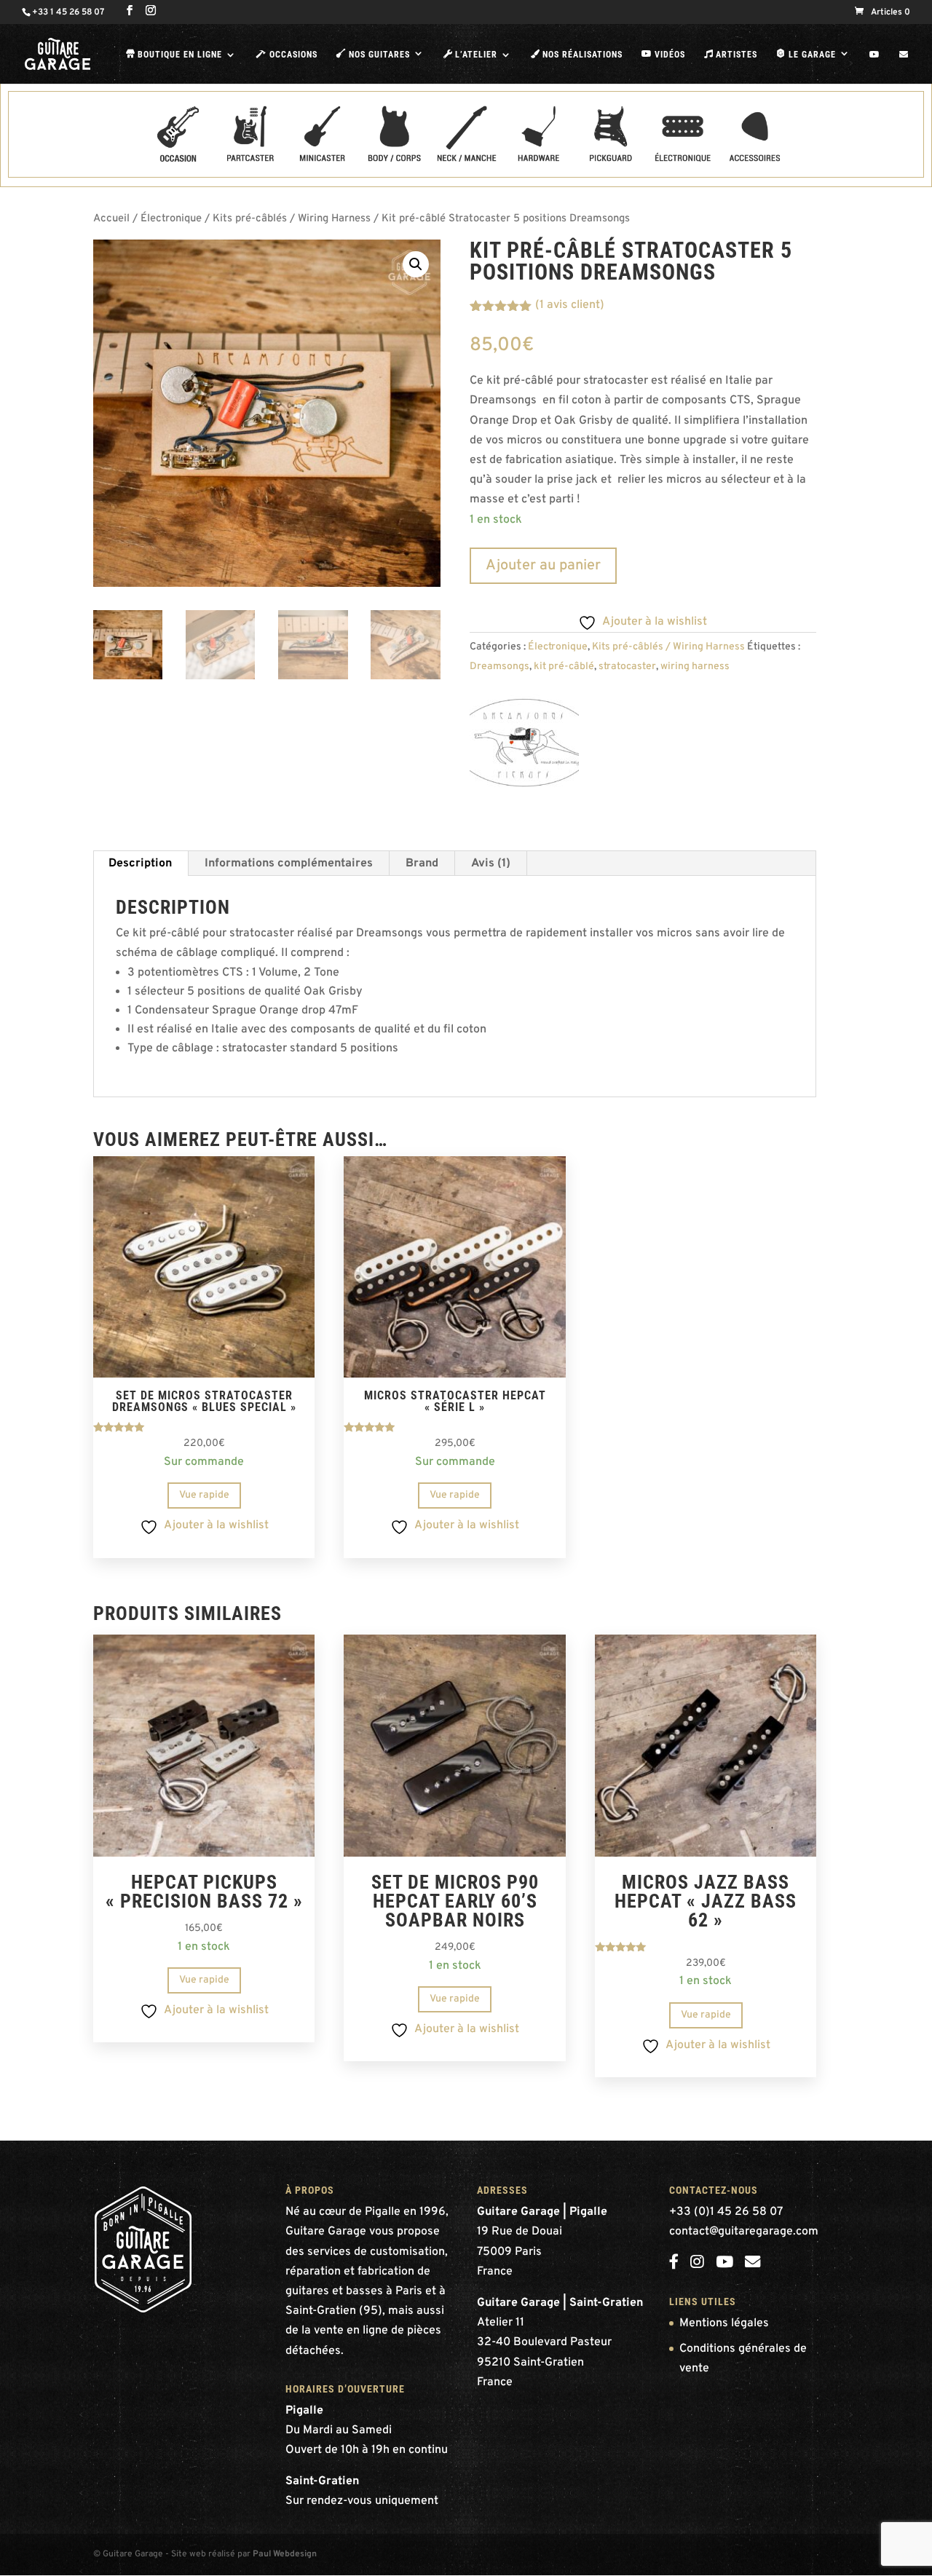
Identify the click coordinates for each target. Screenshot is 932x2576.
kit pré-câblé (564, 667)
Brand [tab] (422, 864)
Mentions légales (724, 2323)
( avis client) (570, 305)
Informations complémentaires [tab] (289, 864)
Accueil (111, 219)
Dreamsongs (499, 667)
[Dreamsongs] (524, 746)
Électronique (171, 219)
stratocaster (627, 667)
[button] (416, 264)
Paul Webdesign (285, 2554)
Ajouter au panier (543, 566)
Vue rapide (204, 1495)
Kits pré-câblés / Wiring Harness (292, 219)
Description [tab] (140, 864)
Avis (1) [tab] (491, 864)
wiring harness (695, 667)
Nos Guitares (373, 54)
